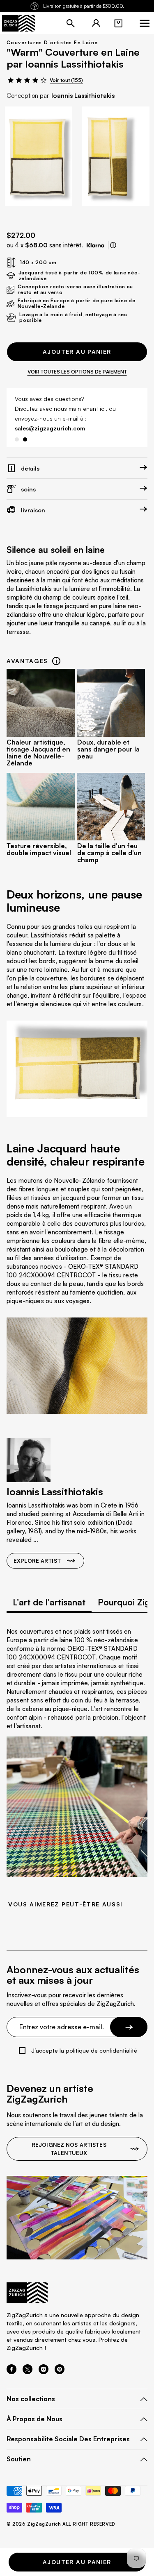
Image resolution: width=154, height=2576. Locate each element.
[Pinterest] (60, 2372)
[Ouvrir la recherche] (71, 23)
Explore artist (37, 1561)
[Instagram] (44, 2372)
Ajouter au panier (77, 352)
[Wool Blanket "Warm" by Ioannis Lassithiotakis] (38, 156)
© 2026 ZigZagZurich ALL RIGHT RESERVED (61, 2524)
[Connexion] (96, 23)
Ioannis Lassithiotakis (83, 96)
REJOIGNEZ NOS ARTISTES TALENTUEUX (69, 2149)
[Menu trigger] (145, 23)
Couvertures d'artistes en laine (52, 42)
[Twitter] (28, 2372)
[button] (118, 23)
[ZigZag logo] (18, 23)
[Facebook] (11, 2372)
